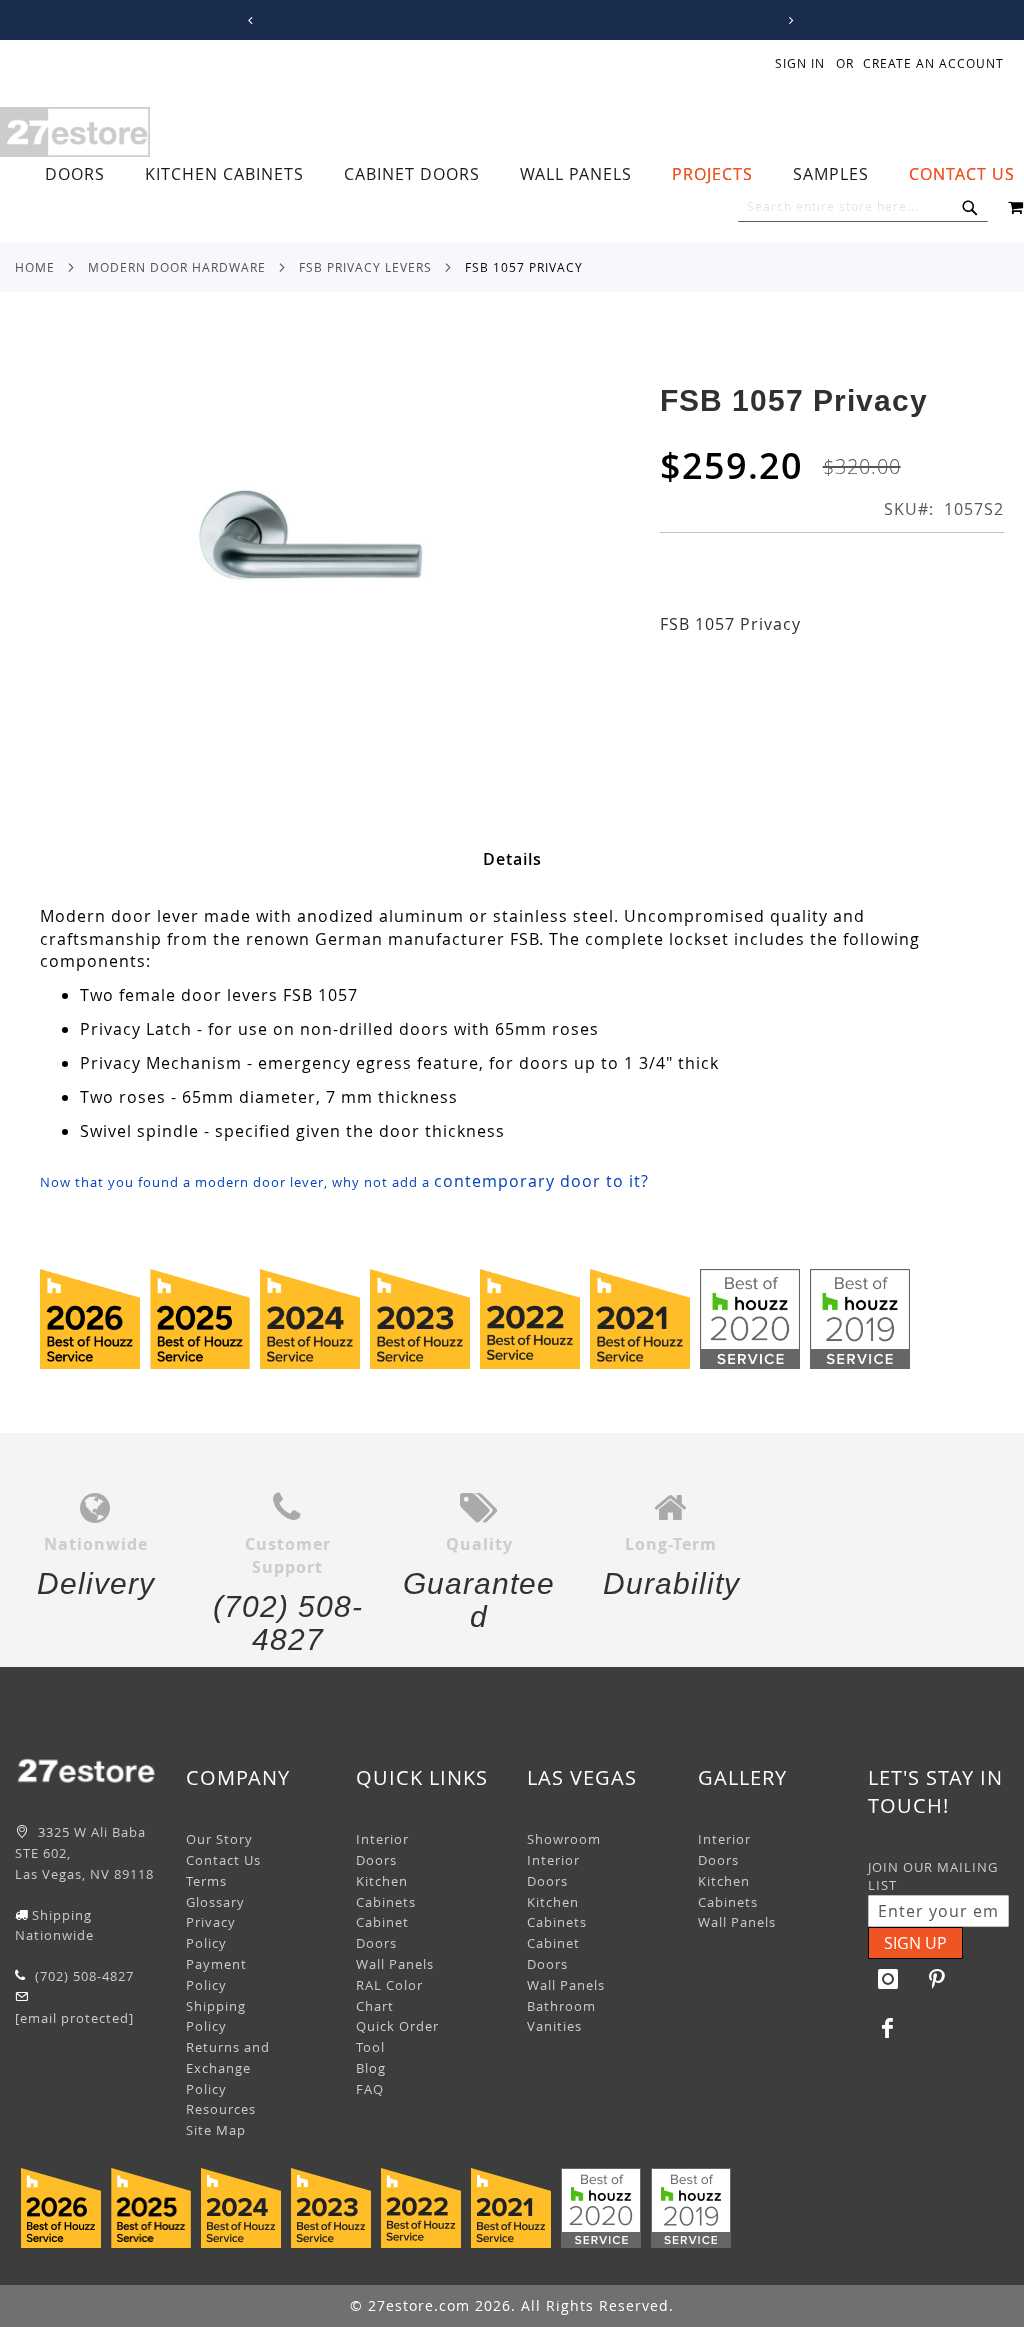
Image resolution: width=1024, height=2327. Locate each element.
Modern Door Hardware (177, 267)
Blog (371, 2068)
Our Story (219, 1839)
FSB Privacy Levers (365, 267)
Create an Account (933, 63)
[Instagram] (888, 1979)
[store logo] (75, 132)
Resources (221, 2109)
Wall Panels (395, 1964)
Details (512, 859)
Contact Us (223, 1860)
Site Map (216, 2130)
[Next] (787, 20)
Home (35, 267)
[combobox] (863, 207)
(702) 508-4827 (82, 1976)
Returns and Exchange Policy (228, 2068)
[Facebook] (888, 2028)
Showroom (564, 1839)
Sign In (800, 63)
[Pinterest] (937, 1979)
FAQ (370, 2089)
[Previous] (246, 20)
